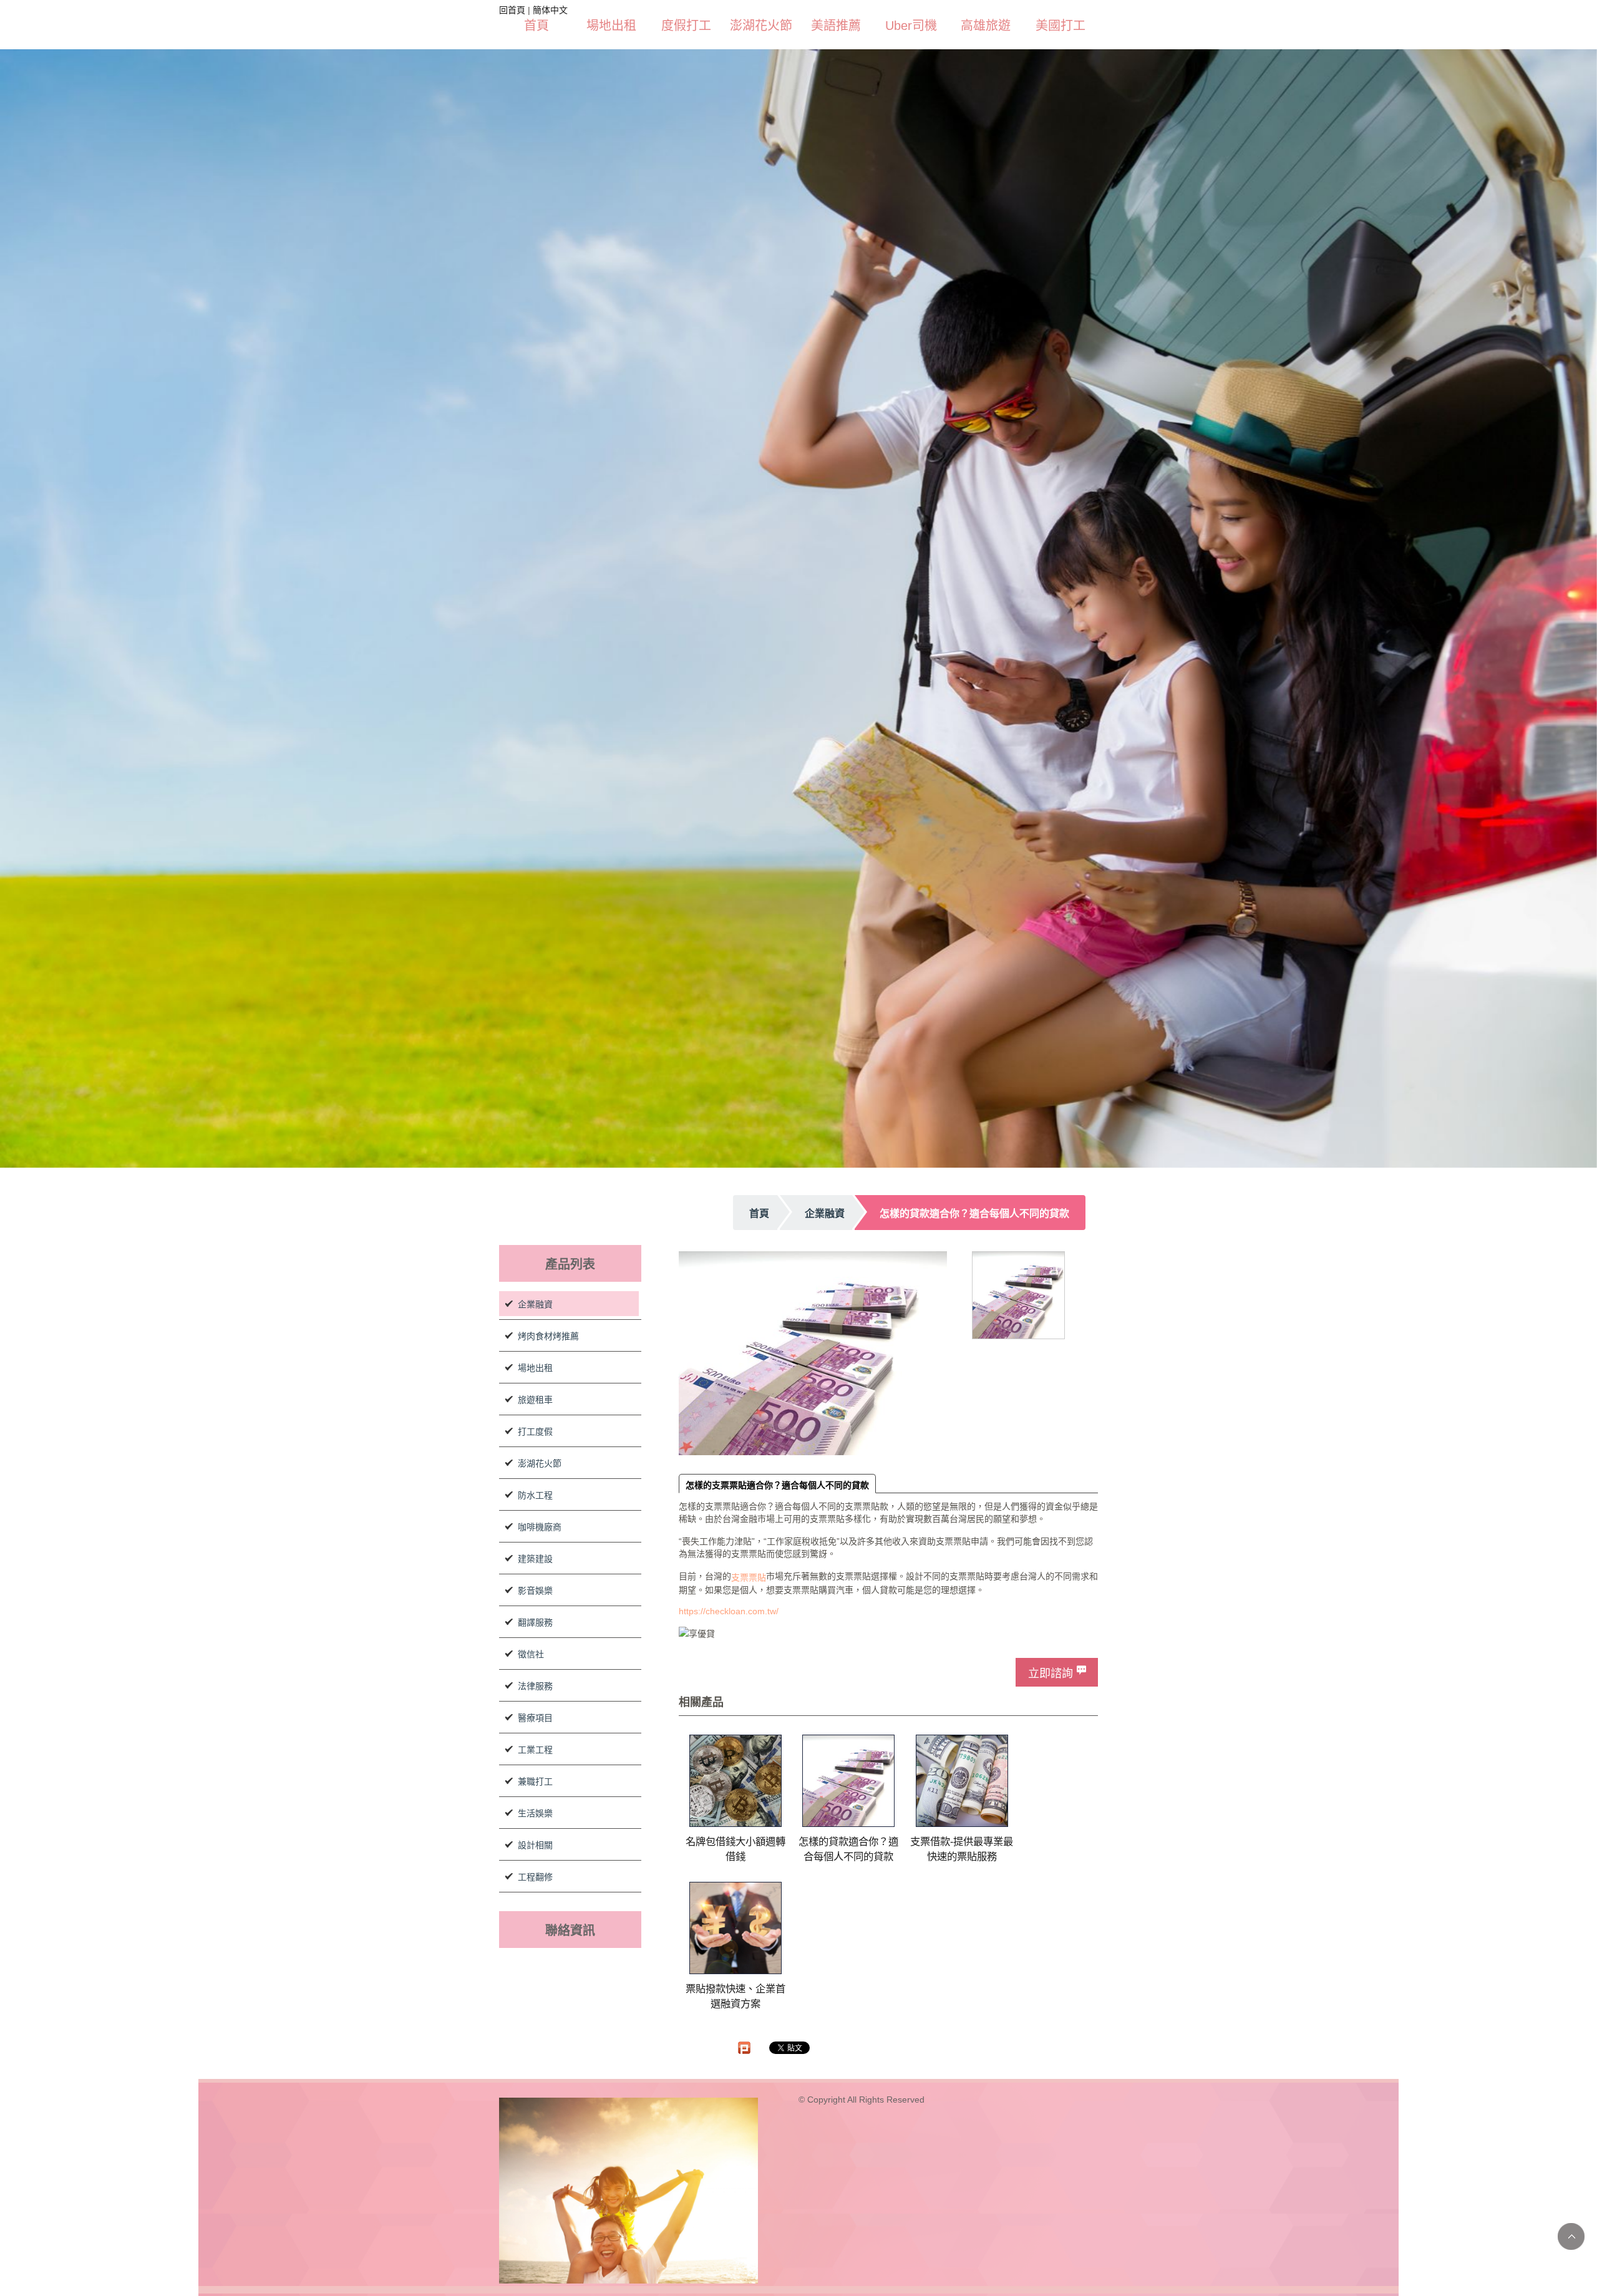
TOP (1571, 2236)
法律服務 (535, 1686)
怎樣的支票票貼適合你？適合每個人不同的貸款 (777, 1485)
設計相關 (535, 1845)
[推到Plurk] (744, 2048)
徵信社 (531, 1654)
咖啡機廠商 (540, 1527)
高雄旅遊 (986, 26)
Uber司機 (911, 26)
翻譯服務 (535, 1622)
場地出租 (611, 26)
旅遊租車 (535, 1400)
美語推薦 (836, 26)
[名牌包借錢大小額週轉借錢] (735, 1781)
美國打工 (1061, 26)
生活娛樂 (535, 1813)
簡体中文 (550, 10)
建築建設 (535, 1559)
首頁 (536, 26)
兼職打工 (535, 1781)
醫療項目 (535, 1718)
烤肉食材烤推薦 (548, 1336)
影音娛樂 (535, 1591)
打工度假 (535, 1431)
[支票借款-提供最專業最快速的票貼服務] (962, 1781)
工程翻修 (535, 1877)
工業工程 (535, 1750)
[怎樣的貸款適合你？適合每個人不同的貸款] (848, 1781)
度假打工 (686, 26)
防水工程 (535, 1495)
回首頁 (512, 10)
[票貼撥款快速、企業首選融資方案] (735, 1928)
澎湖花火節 (761, 26)
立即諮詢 (1051, 1674)
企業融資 (535, 1304)
